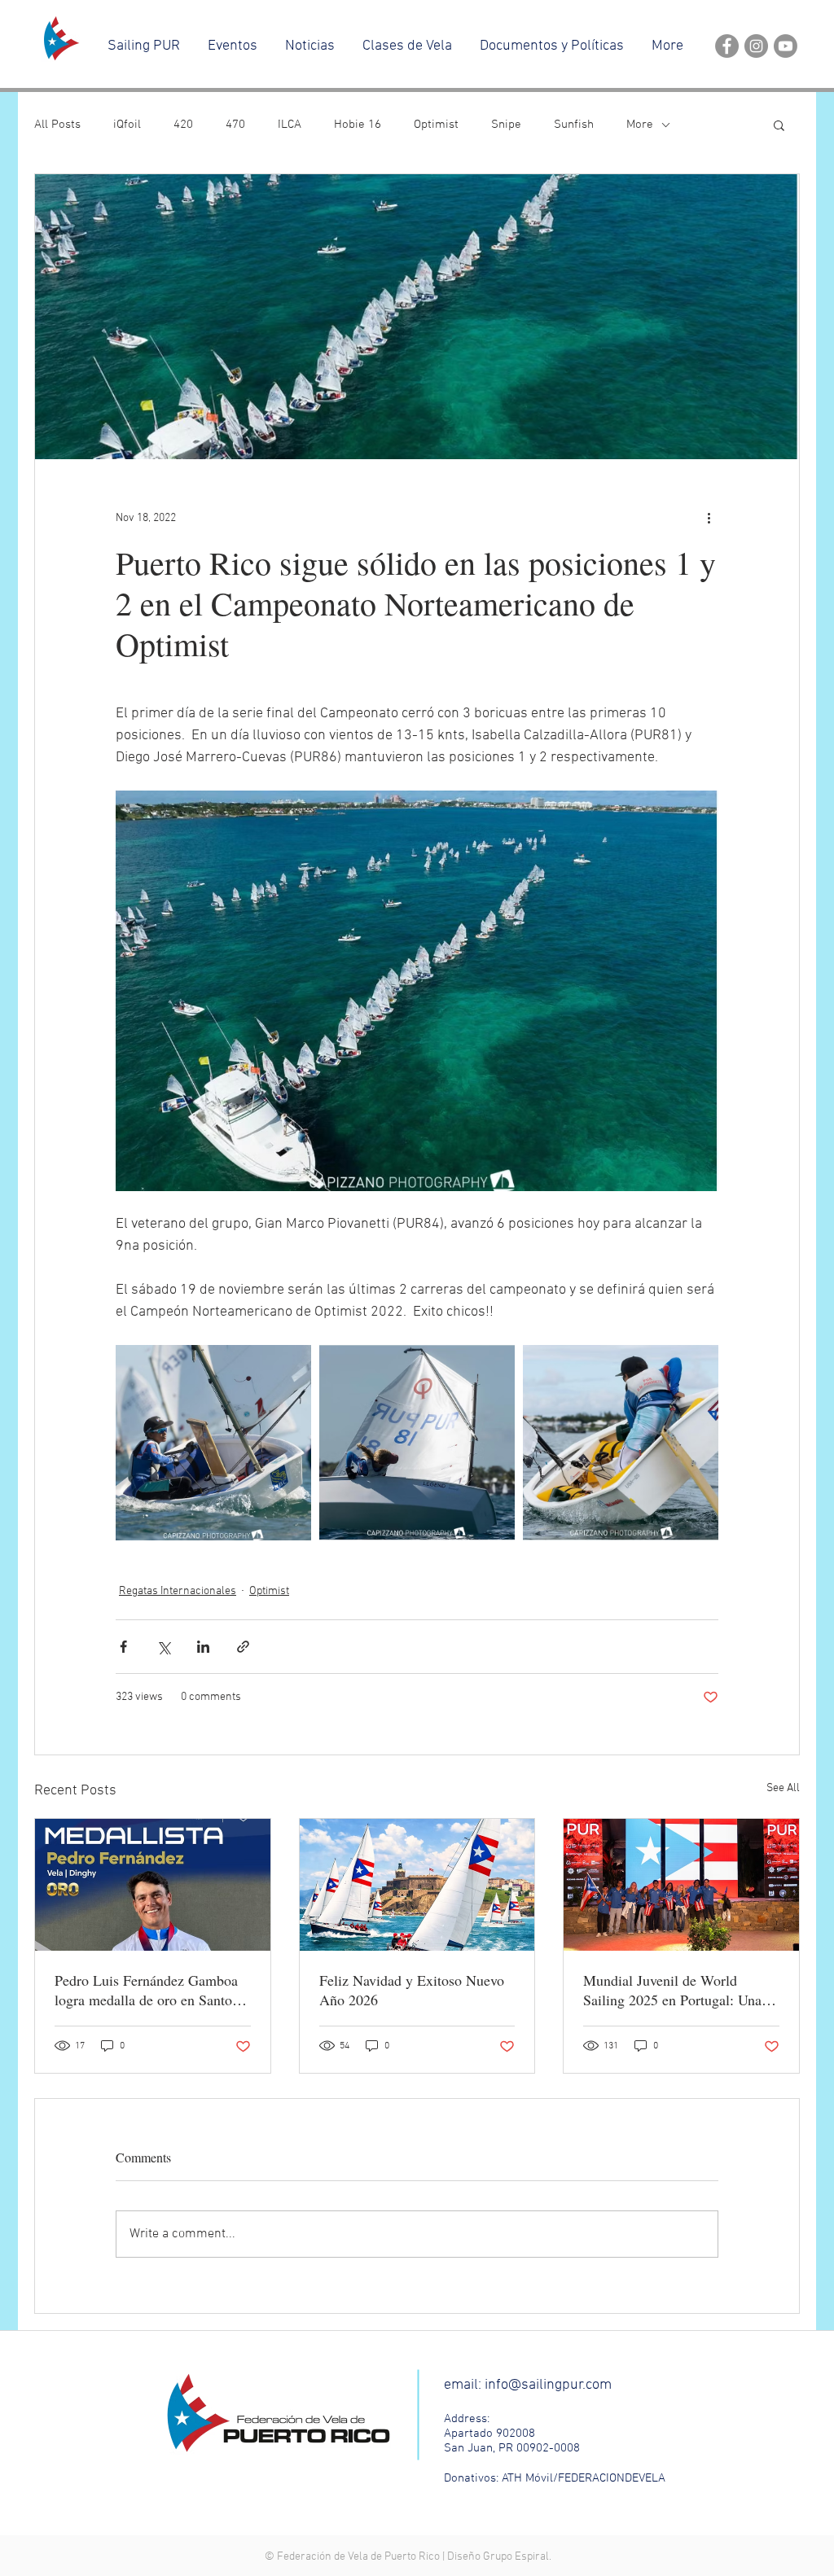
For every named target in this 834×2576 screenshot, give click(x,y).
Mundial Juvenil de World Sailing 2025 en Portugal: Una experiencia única (672, 1990)
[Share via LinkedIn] (203, 1647)
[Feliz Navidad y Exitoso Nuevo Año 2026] (417, 1885)
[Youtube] (786, 46)
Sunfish (574, 125)
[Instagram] (756, 46)
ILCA (290, 125)
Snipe (506, 125)
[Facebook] (727, 46)
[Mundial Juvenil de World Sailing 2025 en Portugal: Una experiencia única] (681, 1885)
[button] (779, 125)
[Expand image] (213, 1443)
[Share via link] (243, 1647)
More (640, 125)
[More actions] (709, 518)
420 (183, 125)
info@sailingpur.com (548, 2385)
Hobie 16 (358, 125)
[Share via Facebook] (123, 1647)
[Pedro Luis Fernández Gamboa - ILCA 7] (153, 1885)
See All (783, 1788)
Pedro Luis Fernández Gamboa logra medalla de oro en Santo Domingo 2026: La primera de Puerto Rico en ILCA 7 (146, 1990)
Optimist (436, 125)
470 (235, 125)
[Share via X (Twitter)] (163, 1647)
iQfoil (127, 125)
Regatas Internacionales (178, 1591)
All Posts (57, 125)
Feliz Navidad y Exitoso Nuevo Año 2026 (412, 1990)
